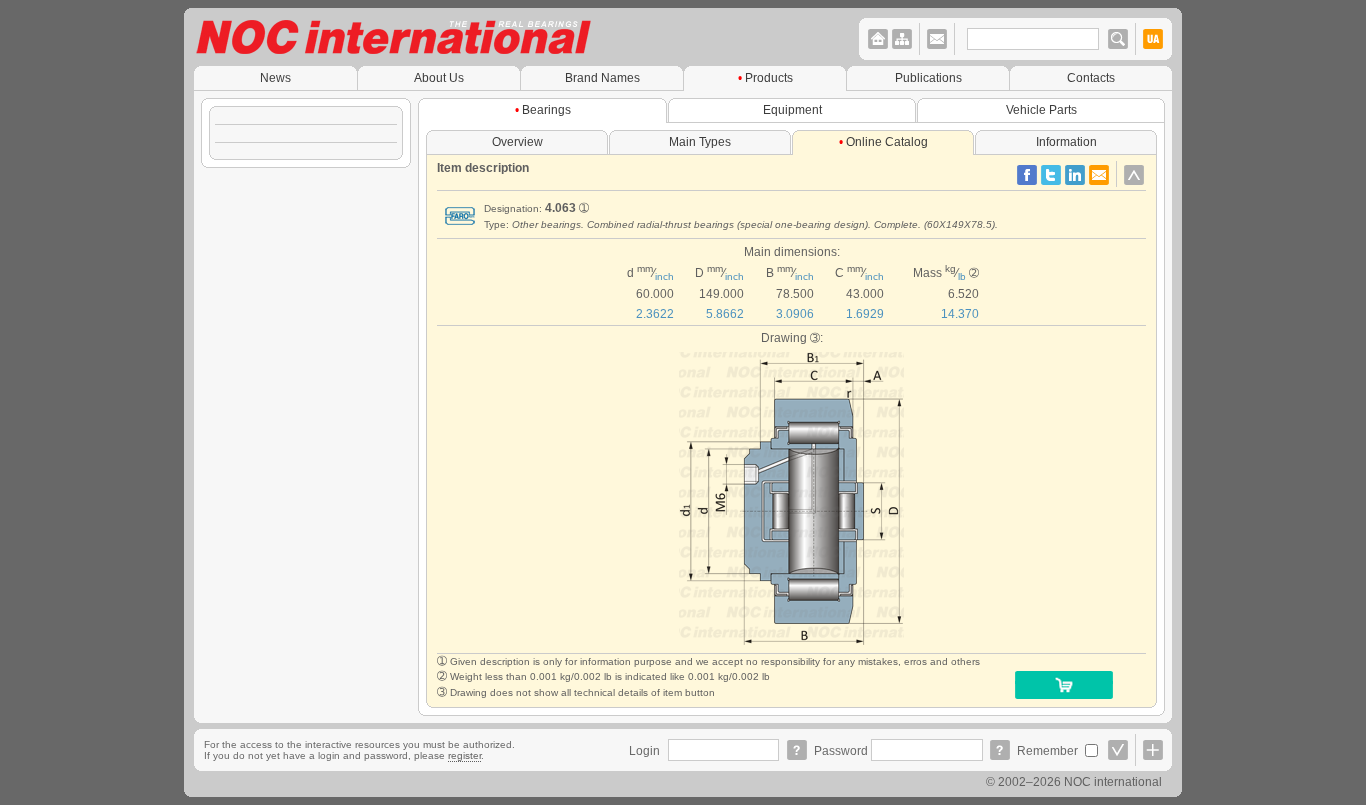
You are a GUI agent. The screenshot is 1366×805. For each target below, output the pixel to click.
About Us (439, 77)
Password (842, 750)
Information (1066, 141)
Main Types (700, 141)
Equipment (792, 109)
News (275, 77)
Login (646, 750)
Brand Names (602, 77)
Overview (517, 141)
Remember (1049, 750)
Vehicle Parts (1041, 109)
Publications (928, 77)
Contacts (1091, 77)
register (464, 755)
